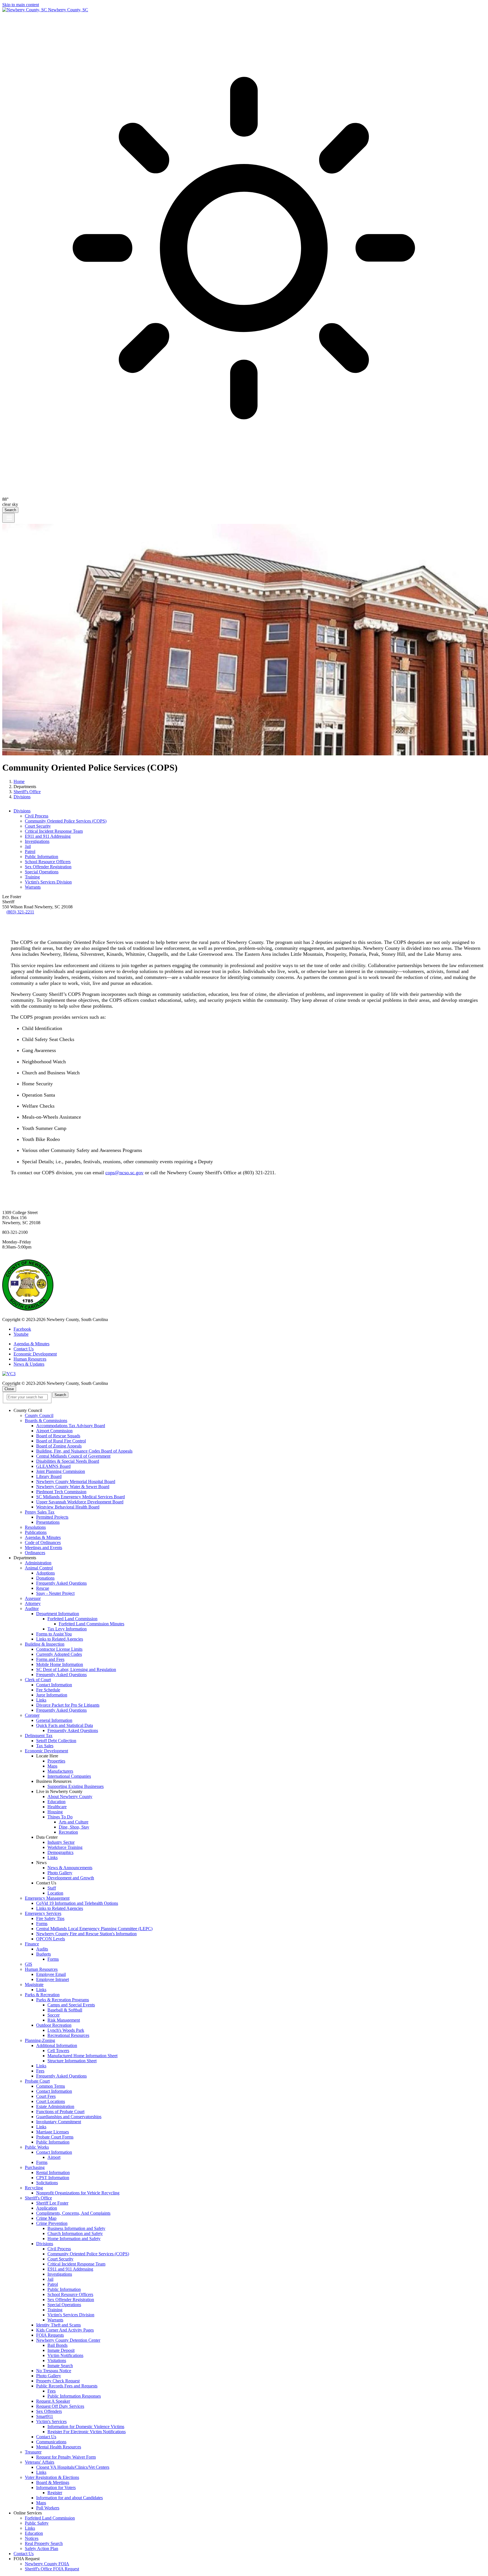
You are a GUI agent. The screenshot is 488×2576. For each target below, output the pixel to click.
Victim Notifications (65, 2355)
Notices (32, 2538)
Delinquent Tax (39, 1736)
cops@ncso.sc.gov (124, 1173)
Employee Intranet (53, 1979)
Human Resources (30, 1359)
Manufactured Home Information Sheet (82, 2056)
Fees (40, 2071)
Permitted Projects (52, 1517)
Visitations (57, 2360)
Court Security (38, 826)
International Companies (69, 1776)
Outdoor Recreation (54, 2025)
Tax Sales (45, 1746)
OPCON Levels (51, 1939)
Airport (54, 2157)
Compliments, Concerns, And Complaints (73, 2213)
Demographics (60, 1852)
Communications (51, 2442)
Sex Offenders (49, 2411)
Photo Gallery (60, 1873)
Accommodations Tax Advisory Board (71, 1426)
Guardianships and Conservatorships (69, 2117)
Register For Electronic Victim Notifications (87, 2432)
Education (56, 1802)
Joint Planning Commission (61, 1471)
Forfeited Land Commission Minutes (91, 1624)
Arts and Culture (74, 1822)
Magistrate (34, 1985)
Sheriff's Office (27, 792)
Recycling (34, 2188)
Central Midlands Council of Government (73, 1456)
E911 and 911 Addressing (48, 836)
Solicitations (47, 2183)
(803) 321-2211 (20, 912)
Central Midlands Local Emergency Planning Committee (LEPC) (94, 1929)
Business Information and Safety (76, 2228)
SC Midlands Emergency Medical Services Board (80, 1497)
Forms (42, 1924)
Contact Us (24, 1349)
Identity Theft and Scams (58, 2325)
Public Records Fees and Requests (67, 2386)
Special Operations (42, 872)
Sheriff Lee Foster (52, 2203)
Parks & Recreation (42, 1995)
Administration (38, 1563)
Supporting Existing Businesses (76, 1786)
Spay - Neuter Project (55, 1593)
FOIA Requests (50, 2335)
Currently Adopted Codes (59, 1654)
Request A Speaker (53, 2401)
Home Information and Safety (74, 2239)
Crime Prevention (52, 2223)
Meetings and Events (43, 1548)
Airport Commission (54, 1431)
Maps (52, 1766)
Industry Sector (61, 1842)
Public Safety (37, 2523)
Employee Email (51, 1974)
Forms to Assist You (54, 1634)
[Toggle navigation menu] (8, 518)
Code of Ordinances (43, 1542)
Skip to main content (21, 5)
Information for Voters (56, 2488)
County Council (39, 1415)
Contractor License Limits (59, 1649)
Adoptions (45, 1573)
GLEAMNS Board (53, 1466)
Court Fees (46, 2096)
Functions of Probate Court (60, 2112)
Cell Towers (58, 2051)
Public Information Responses (74, 2396)
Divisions (22, 797)
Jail (28, 846)
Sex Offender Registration (48, 867)
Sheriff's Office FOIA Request (52, 2569)
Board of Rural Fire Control (61, 1441)
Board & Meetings (53, 2482)
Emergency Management (47, 1898)
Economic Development (35, 1354)
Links (41, 1700)
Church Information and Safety (75, 2233)
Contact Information (54, 1685)
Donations (45, 1578)
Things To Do (60, 1817)
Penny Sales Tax (40, 1512)
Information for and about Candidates (69, 2498)
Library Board (49, 1476)
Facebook (22, 1329)
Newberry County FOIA (47, 2564)
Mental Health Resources (59, 2447)
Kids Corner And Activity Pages (65, 2330)
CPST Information (53, 2178)
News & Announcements (70, 1868)
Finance (32, 1944)
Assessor (33, 1598)
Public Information (42, 857)
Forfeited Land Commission (72, 1619)
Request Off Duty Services (60, 2406)
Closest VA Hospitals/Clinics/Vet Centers (73, 2467)
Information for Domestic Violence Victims (86, 2427)
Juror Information (52, 1695)
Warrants (33, 887)
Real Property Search (44, 2543)
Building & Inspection (45, 1644)
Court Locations (51, 2101)
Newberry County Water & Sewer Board (73, 1487)
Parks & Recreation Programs (63, 2000)
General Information (54, 1720)
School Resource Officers (48, 862)
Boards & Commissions (46, 1421)
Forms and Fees (50, 1659)
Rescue (43, 1588)
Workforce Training (65, 1847)
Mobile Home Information (60, 1664)
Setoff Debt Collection (56, 1741)
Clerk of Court (38, 1680)
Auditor (32, 1609)
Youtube (21, 1334)
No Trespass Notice (54, 2371)
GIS (29, 1964)
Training (32, 877)
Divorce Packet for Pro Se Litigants (68, 1705)
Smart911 (45, 2416)
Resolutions (35, 1527)
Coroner (32, 1715)
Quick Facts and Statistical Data (65, 1725)
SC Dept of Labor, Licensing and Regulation (76, 1669)
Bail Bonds (57, 2345)
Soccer (54, 2015)
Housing (55, 1812)
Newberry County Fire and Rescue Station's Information (86, 1934)
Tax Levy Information (67, 1629)
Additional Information (57, 2045)
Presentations (48, 1522)
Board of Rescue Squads (58, 1436)
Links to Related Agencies (60, 1639)
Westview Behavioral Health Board (68, 1507)
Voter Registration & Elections (52, 2477)
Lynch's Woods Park (66, 2030)
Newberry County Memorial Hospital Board (76, 1481)
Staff (52, 1888)
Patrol (30, 851)
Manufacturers (60, 1771)
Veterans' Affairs (40, 2462)
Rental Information (53, 2172)
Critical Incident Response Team (54, 831)
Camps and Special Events (71, 2005)
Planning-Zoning (40, 2040)
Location (55, 1893)
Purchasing (35, 2167)
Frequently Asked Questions (61, 1583)
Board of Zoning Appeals (59, 1446)
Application (47, 2208)
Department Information (58, 1614)
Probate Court (37, 2081)
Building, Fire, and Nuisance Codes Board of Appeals (84, 1451)
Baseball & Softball (65, 2010)
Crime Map (46, 2218)
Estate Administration (55, 2106)
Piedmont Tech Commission (61, 1492)
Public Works (37, 2147)
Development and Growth (71, 1878)
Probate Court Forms (55, 2137)
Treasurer (33, 2452)
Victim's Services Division (48, 882)
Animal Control (39, 1568)
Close (9, 1389)
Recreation (68, 1832)
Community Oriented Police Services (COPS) (66, 821)
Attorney (33, 1603)
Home (19, 781)
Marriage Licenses (53, 2132)
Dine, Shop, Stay (74, 1827)
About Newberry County (70, 1797)
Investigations (37, 841)
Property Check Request (58, 2381)
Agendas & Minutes (31, 1344)
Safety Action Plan (42, 2548)
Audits (42, 1949)
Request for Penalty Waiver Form (66, 2457)
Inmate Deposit (61, 2350)
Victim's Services (51, 2421)
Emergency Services (43, 1913)
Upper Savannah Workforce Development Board (80, 1502)
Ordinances (35, 1553)
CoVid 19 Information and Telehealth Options (77, 1903)
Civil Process (37, 816)
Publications (36, 1532)
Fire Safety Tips (50, 1918)
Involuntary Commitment (59, 2122)
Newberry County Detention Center (68, 2340)
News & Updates (29, 1364)
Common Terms (51, 2086)
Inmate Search (60, 2366)
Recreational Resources (68, 2035)
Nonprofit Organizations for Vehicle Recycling (78, 2193)
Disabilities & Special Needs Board (68, 1461)
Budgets (43, 1954)
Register (55, 2493)
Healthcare (57, 1807)
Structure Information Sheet (72, 2061)
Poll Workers (48, 2508)
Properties (56, 1761)
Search (10, 510)
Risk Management (64, 2020)
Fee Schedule (48, 1690)
